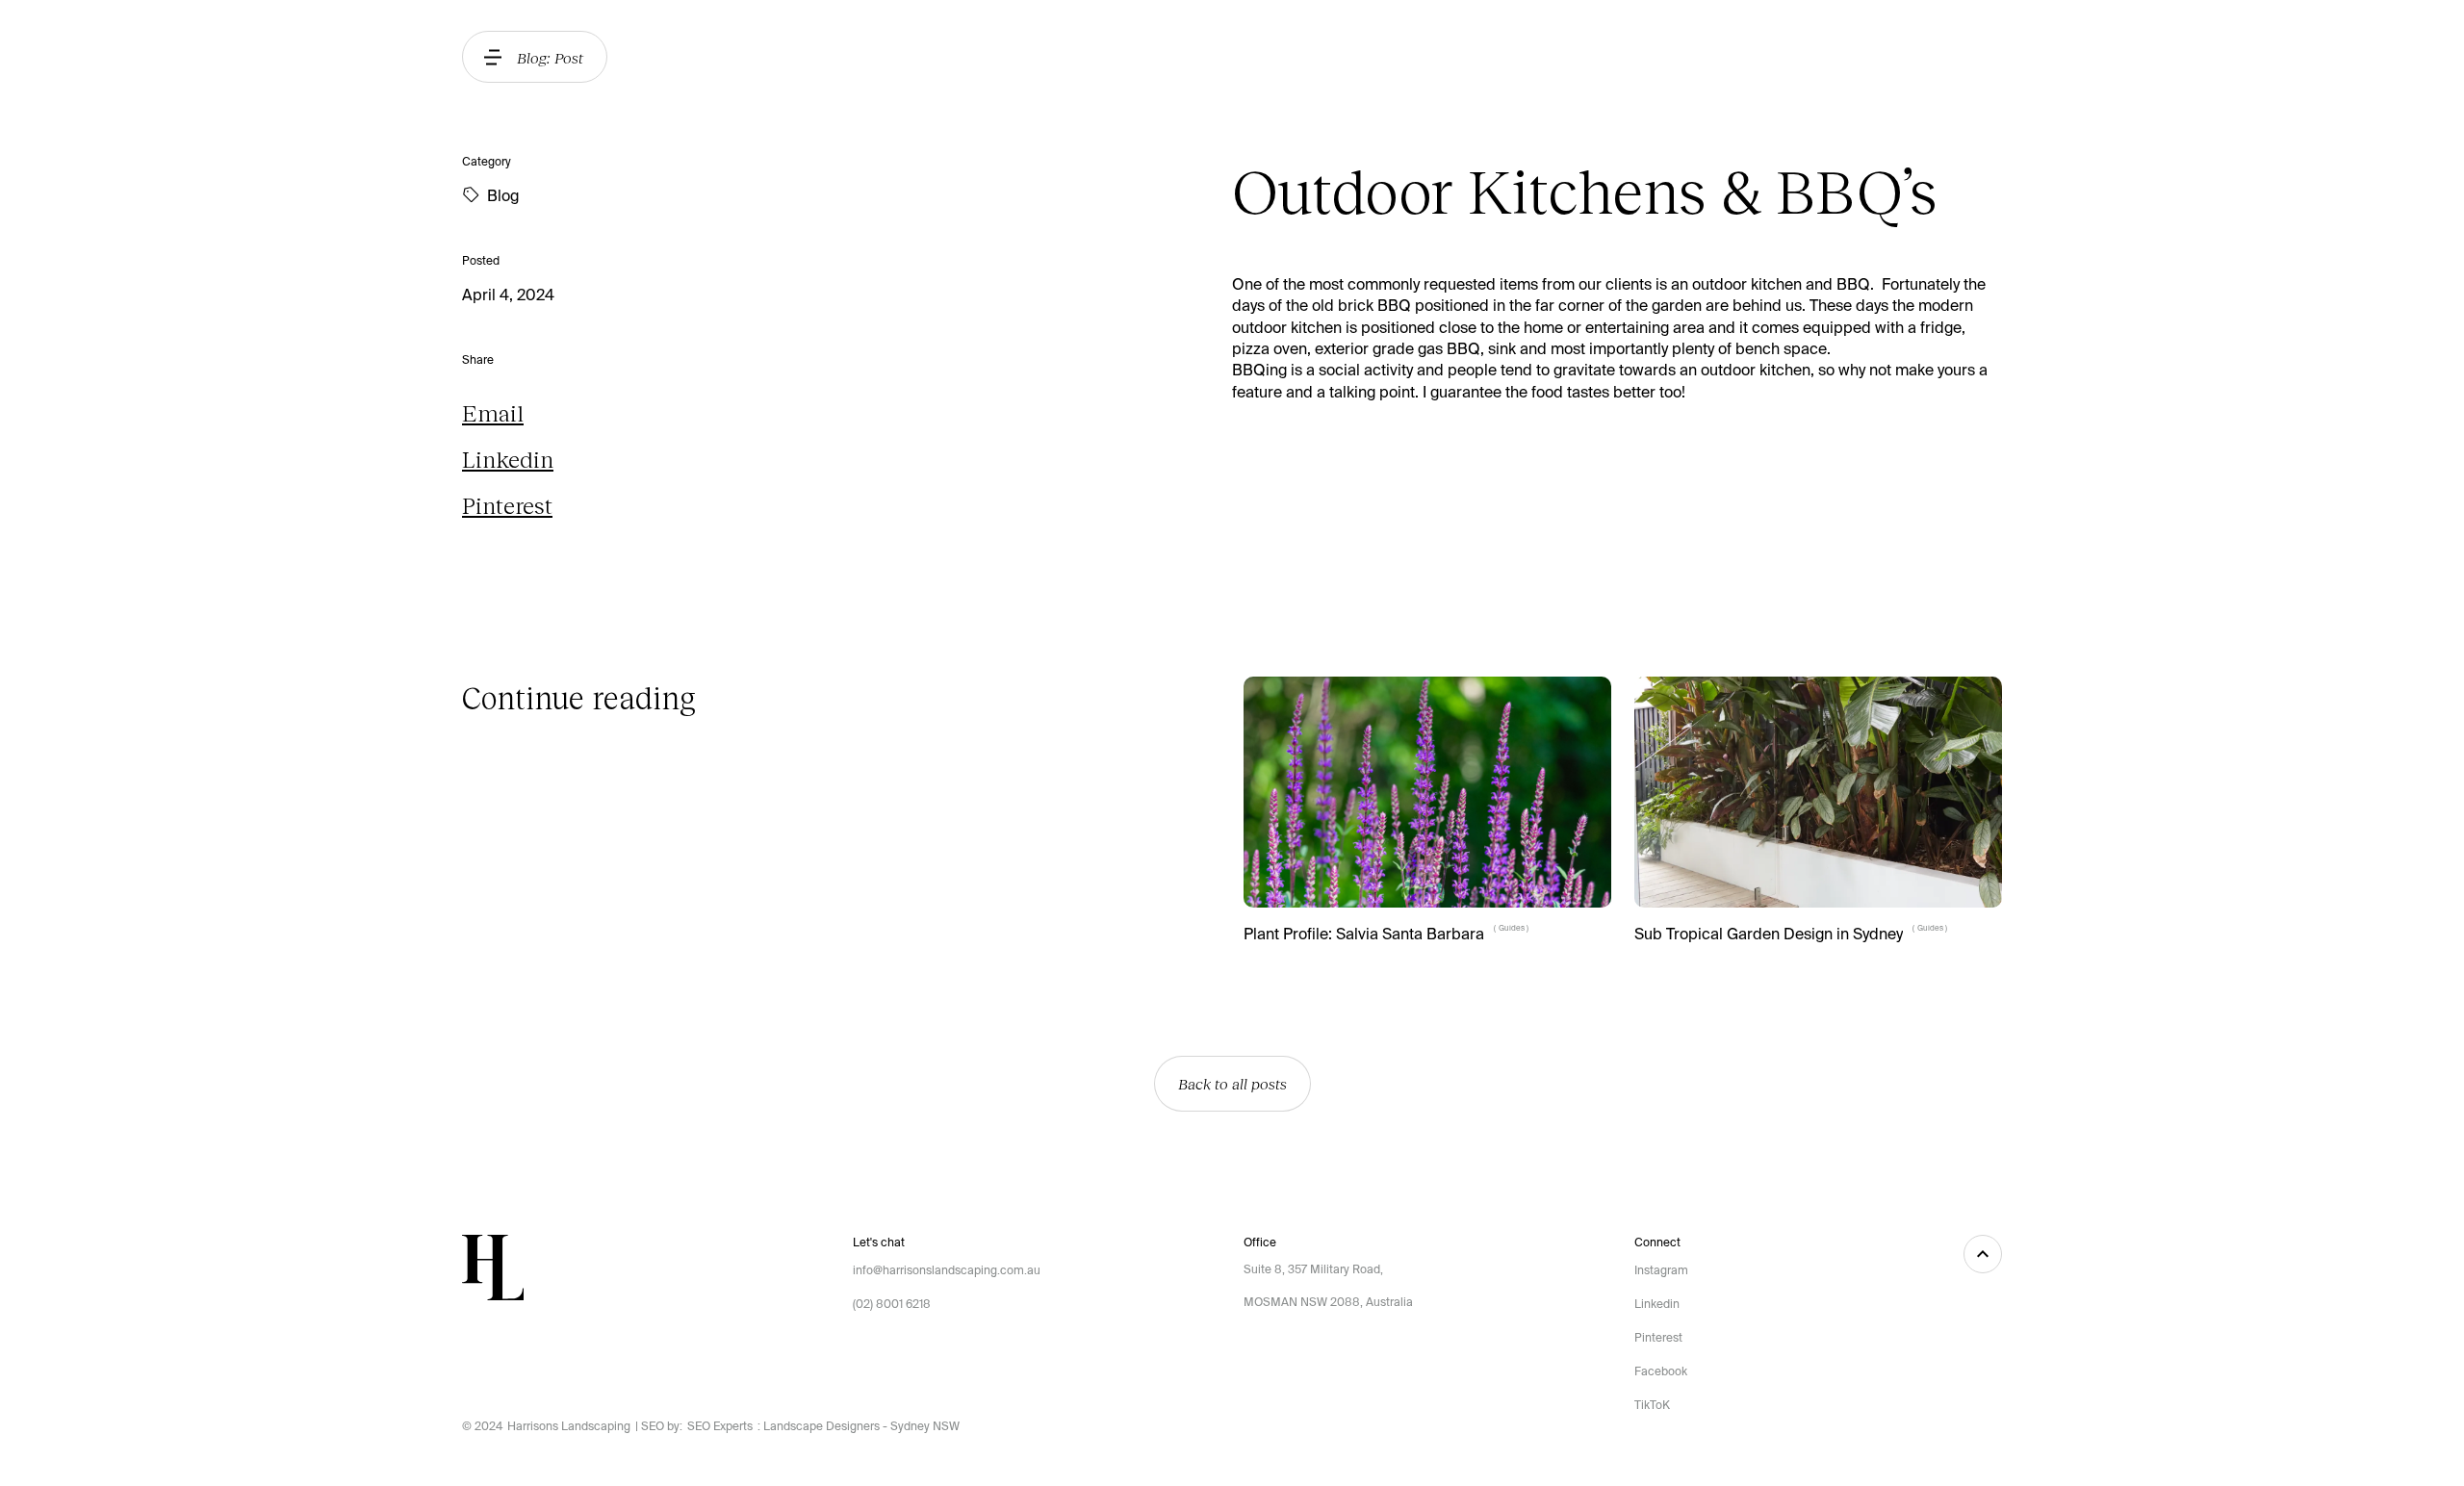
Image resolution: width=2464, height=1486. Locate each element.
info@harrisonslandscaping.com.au (947, 1270)
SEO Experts (720, 1426)
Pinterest (507, 505)
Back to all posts (1232, 1083)
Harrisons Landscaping (569, 1426)
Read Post (1277, 972)
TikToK (1652, 1405)
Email (493, 412)
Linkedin (508, 459)
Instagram (1661, 1270)
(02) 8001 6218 (892, 1304)
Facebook (1661, 1371)
